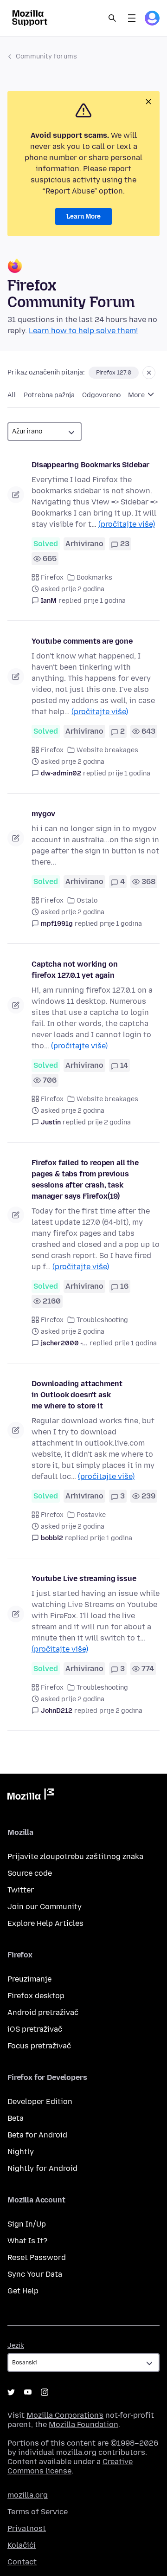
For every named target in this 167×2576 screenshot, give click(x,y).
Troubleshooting (102, 1320)
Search (112, 18)
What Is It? (27, 2241)
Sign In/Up (27, 2224)
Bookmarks (94, 578)
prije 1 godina (105, 601)
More (137, 395)
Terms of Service (38, 2512)
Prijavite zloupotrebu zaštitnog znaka (75, 1856)
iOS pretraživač (35, 2029)
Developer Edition (40, 2101)
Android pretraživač (43, 2012)
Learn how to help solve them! (83, 331)
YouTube (28, 2392)
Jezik (16, 2346)
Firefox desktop (36, 1996)
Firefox (52, 578)
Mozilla (31, 1796)
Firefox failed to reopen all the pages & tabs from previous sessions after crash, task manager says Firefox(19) (85, 1179)
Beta (16, 2118)
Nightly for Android (42, 2168)
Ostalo (87, 901)
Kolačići (22, 2545)
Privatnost (27, 2528)
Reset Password (37, 2257)
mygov (43, 814)
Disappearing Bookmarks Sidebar (90, 465)
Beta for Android (37, 2135)
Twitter (21, 1890)
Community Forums (46, 56)
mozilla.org (28, 2495)
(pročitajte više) (127, 524)
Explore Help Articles (45, 1923)
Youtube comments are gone (82, 641)
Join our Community (45, 1907)
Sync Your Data (35, 2274)
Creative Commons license (70, 2466)
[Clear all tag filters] (149, 373)
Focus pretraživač (39, 2046)
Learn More (83, 216)
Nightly (21, 2152)
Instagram (45, 2392)
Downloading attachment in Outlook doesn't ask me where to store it (77, 1395)
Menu (132, 18)
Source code (30, 1873)
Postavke (91, 1515)
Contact (22, 2562)
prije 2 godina (109, 1122)
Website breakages (107, 750)
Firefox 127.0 (114, 373)
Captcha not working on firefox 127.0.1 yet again (74, 970)
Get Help (23, 2291)
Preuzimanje (29, 1979)
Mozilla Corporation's (65, 2415)
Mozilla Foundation (83, 2424)
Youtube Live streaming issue (84, 1579)
